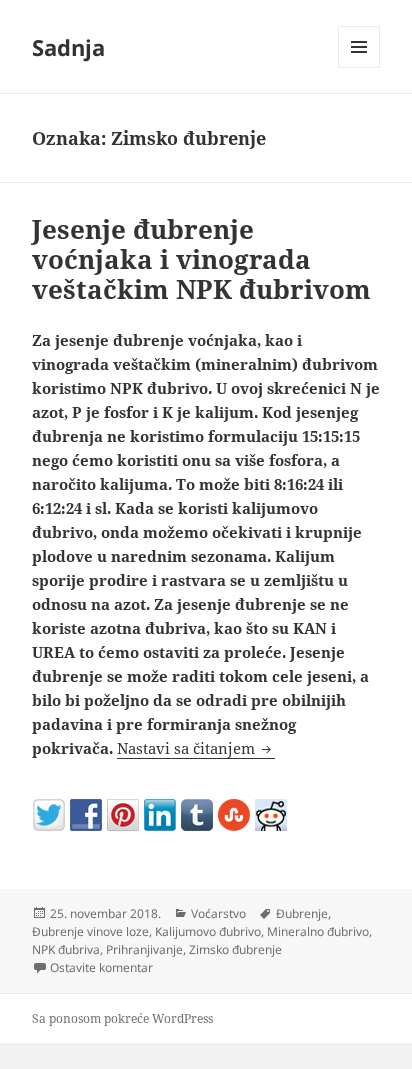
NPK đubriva (66, 949)
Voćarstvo (218, 913)
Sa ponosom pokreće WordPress (122, 1018)
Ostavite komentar (101, 967)
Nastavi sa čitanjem (196, 748)
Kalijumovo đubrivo (208, 931)
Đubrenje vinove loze (90, 931)
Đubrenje (302, 913)
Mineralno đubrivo (318, 931)
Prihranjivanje (144, 949)
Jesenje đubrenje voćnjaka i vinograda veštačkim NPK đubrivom (201, 259)
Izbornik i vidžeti (359, 67)
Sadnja (68, 47)
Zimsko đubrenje (235, 949)
